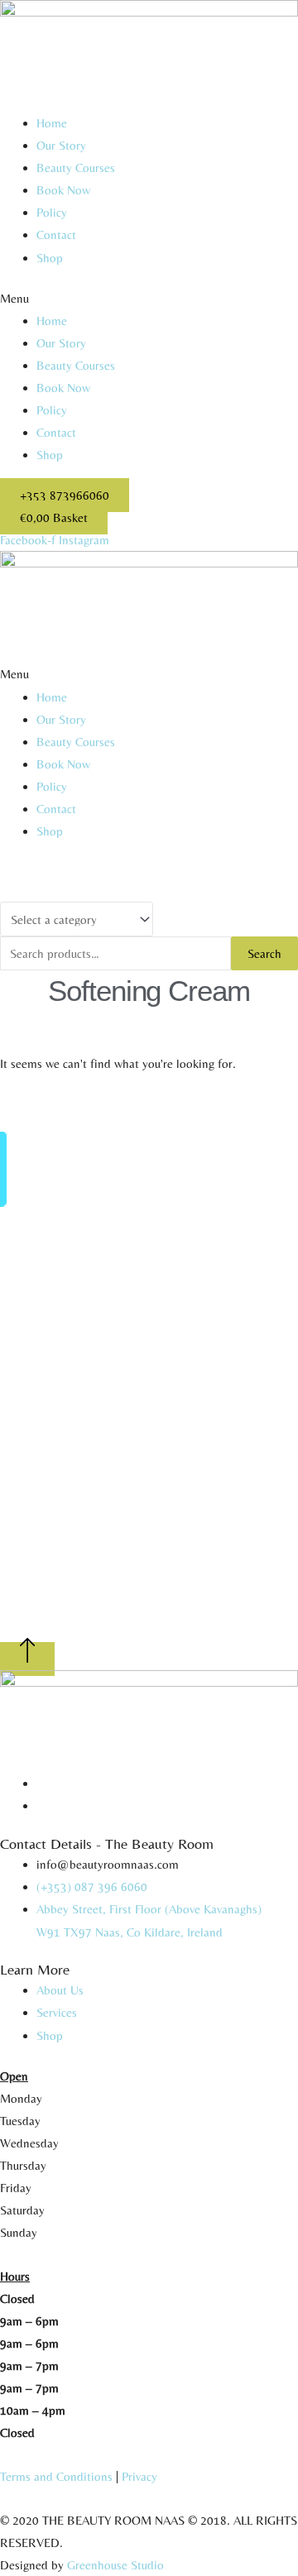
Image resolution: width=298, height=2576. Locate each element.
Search (264, 953)
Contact (56, 235)
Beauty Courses (76, 168)
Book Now (63, 190)
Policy (52, 212)
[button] (149, 298)
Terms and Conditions (56, 2476)
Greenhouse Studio (115, 2565)
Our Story (61, 145)
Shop (50, 258)
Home (52, 123)
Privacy (139, 2476)
